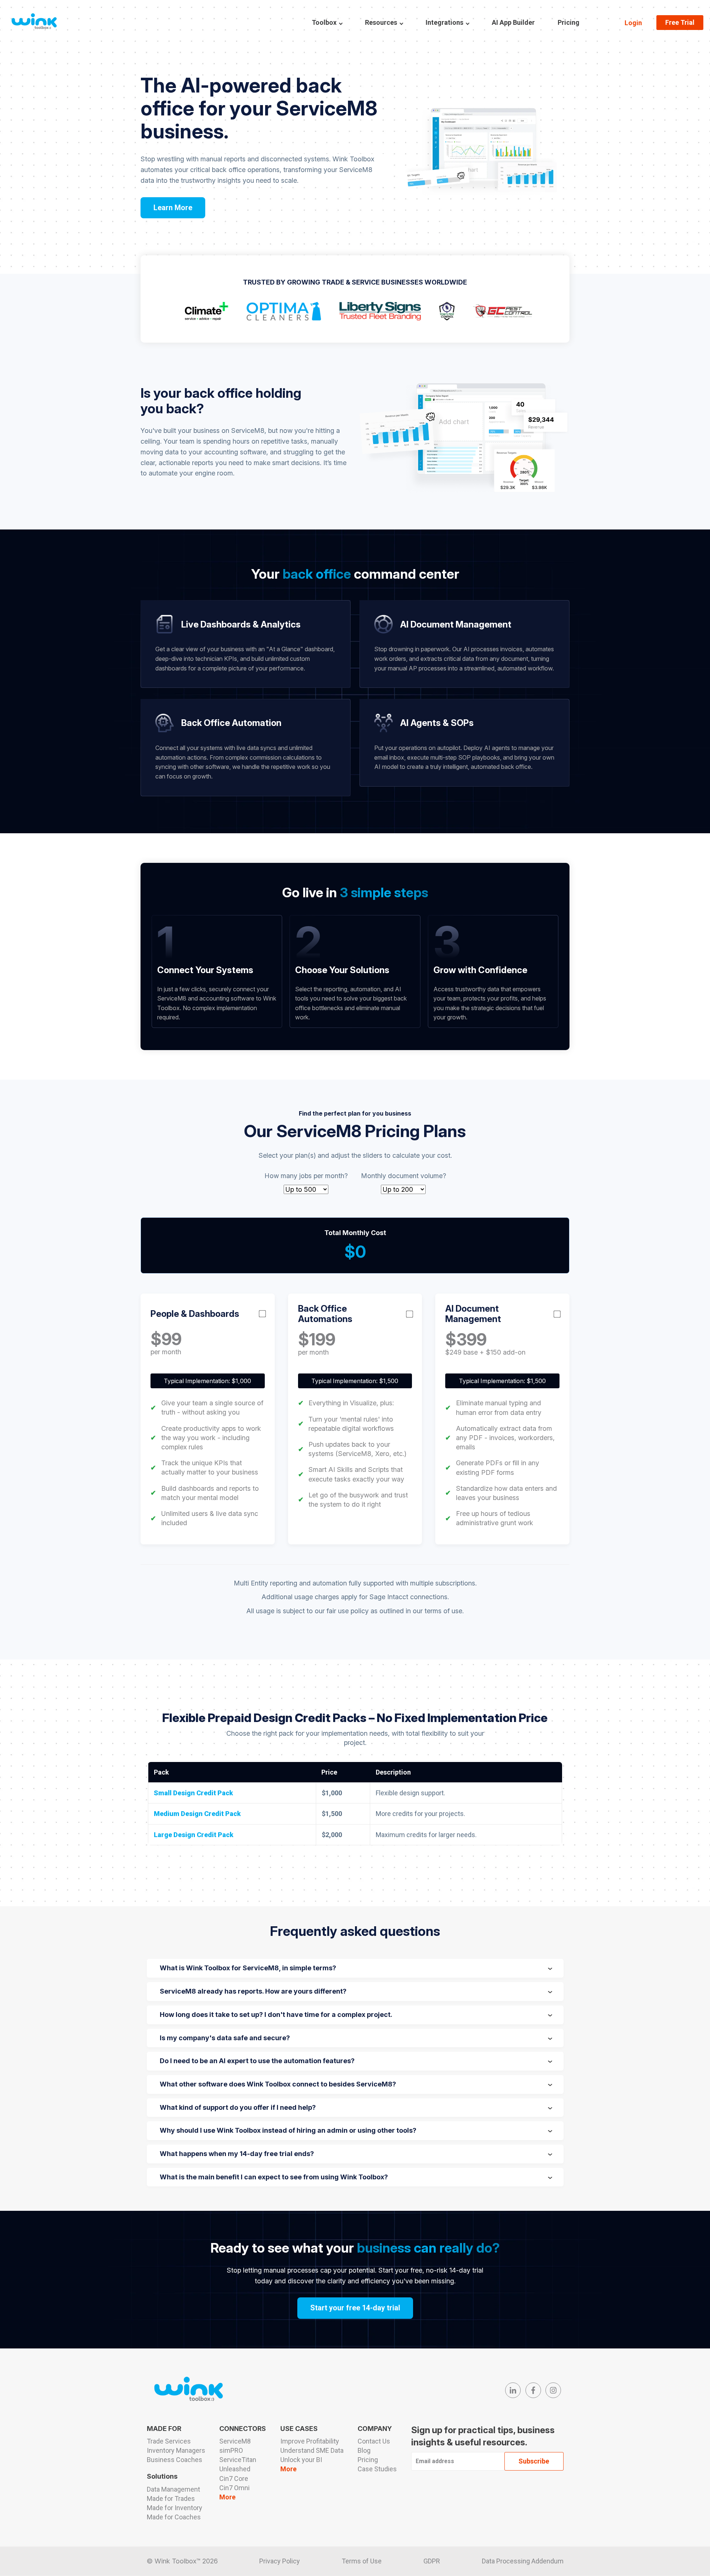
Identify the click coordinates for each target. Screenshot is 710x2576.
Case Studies (377, 2469)
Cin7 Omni (234, 2488)
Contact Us (374, 2441)
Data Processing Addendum (523, 2561)
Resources (381, 22)
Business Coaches (175, 2460)
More (227, 2497)
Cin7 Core (234, 2479)
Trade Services (169, 2441)
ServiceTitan (238, 2460)
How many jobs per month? (306, 1176)
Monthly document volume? (403, 1176)
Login (633, 23)
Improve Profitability (310, 2441)
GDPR (432, 2561)
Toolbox (324, 22)
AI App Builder (513, 22)
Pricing (569, 22)
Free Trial (680, 22)
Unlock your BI (301, 2460)
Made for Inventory (175, 2508)
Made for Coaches (174, 2517)
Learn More (173, 208)
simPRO (231, 2450)
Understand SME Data (312, 2450)
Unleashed (235, 2469)
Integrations (444, 22)
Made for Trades (171, 2498)
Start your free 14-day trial (355, 2308)
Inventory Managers (176, 2450)
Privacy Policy (280, 2561)
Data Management (173, 2489)
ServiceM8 (235, 2441)
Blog (364, 2450)
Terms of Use (362, 2561)
